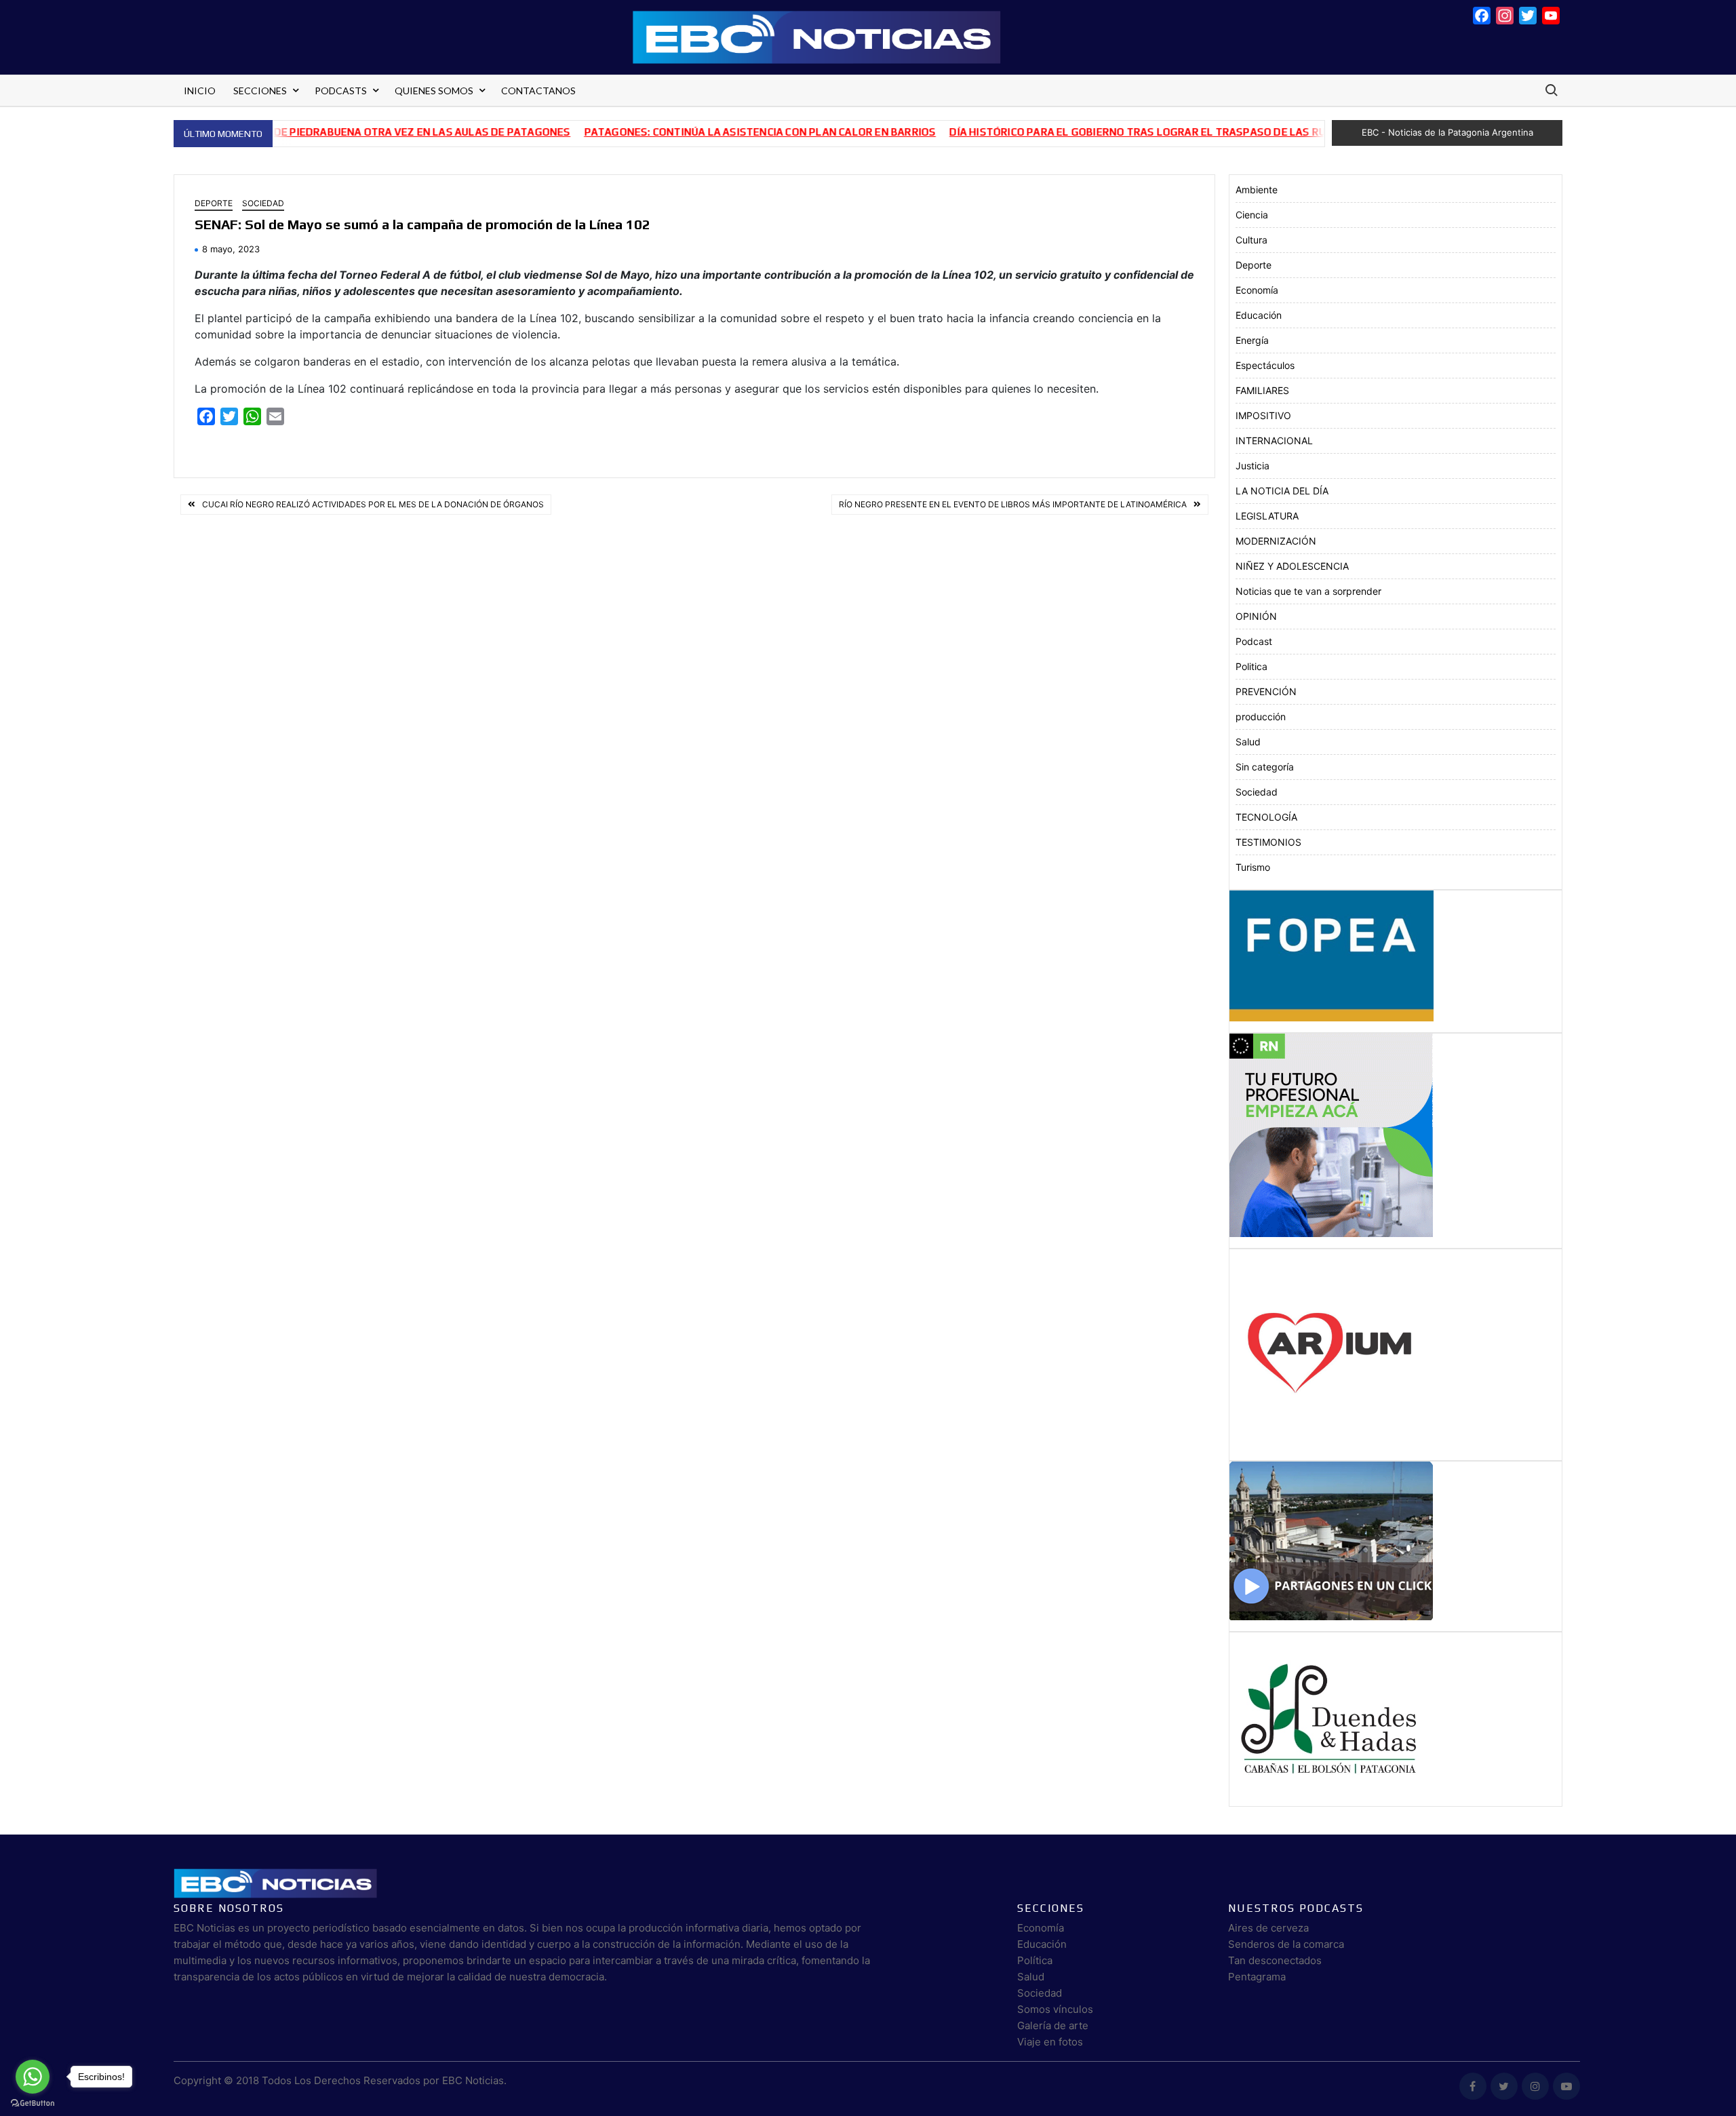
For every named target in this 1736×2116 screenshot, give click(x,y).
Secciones (260, 91)
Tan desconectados (1275, 1960)
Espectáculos (1265, 365)
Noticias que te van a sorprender (1308, 591)
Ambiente (1257, 190)
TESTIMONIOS (1268, 842)
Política (1035, 1960)
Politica (1251, 666)
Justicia (1252, 466)
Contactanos (538, 91)
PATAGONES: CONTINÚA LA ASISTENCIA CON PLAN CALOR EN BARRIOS (703, 132)
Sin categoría (1265, 767)
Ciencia (1252, 215)
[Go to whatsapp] (33, 2077)
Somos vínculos (1055, 2009)
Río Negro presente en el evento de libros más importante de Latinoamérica (1013, 504)
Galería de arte (1053, 2025)
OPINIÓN (1256, 616)
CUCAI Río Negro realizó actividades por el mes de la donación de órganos (373, 504)
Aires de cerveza (1268, 1928)
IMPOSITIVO (1263, 415)
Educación (1259, 315)
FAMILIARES (1262, 390)
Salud (1248, 742)
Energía (1252, 340)
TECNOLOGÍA (1266, 817)
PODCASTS (341, 91)
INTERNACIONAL (1274, 440)
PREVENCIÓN (1266, 691)
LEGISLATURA (1267, 516)
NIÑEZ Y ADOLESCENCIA (1292, 566)
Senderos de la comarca (1286, 1944)
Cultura (1251, 240)
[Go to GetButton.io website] (33, 2102)
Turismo (1253, 867)
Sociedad (263, 203)
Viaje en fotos (1050, 2042)
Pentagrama (1257, 1977)
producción (1261, 717)
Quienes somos (434, 91)
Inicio (200, 91)
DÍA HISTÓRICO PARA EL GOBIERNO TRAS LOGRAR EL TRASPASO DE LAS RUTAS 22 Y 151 (1112, 132)
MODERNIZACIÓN (1276, 541)
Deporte (214, 203)
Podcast (1254, 641)
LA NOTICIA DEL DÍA (1282, 491)
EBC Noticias (473, 2080)
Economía (1257, 290)
